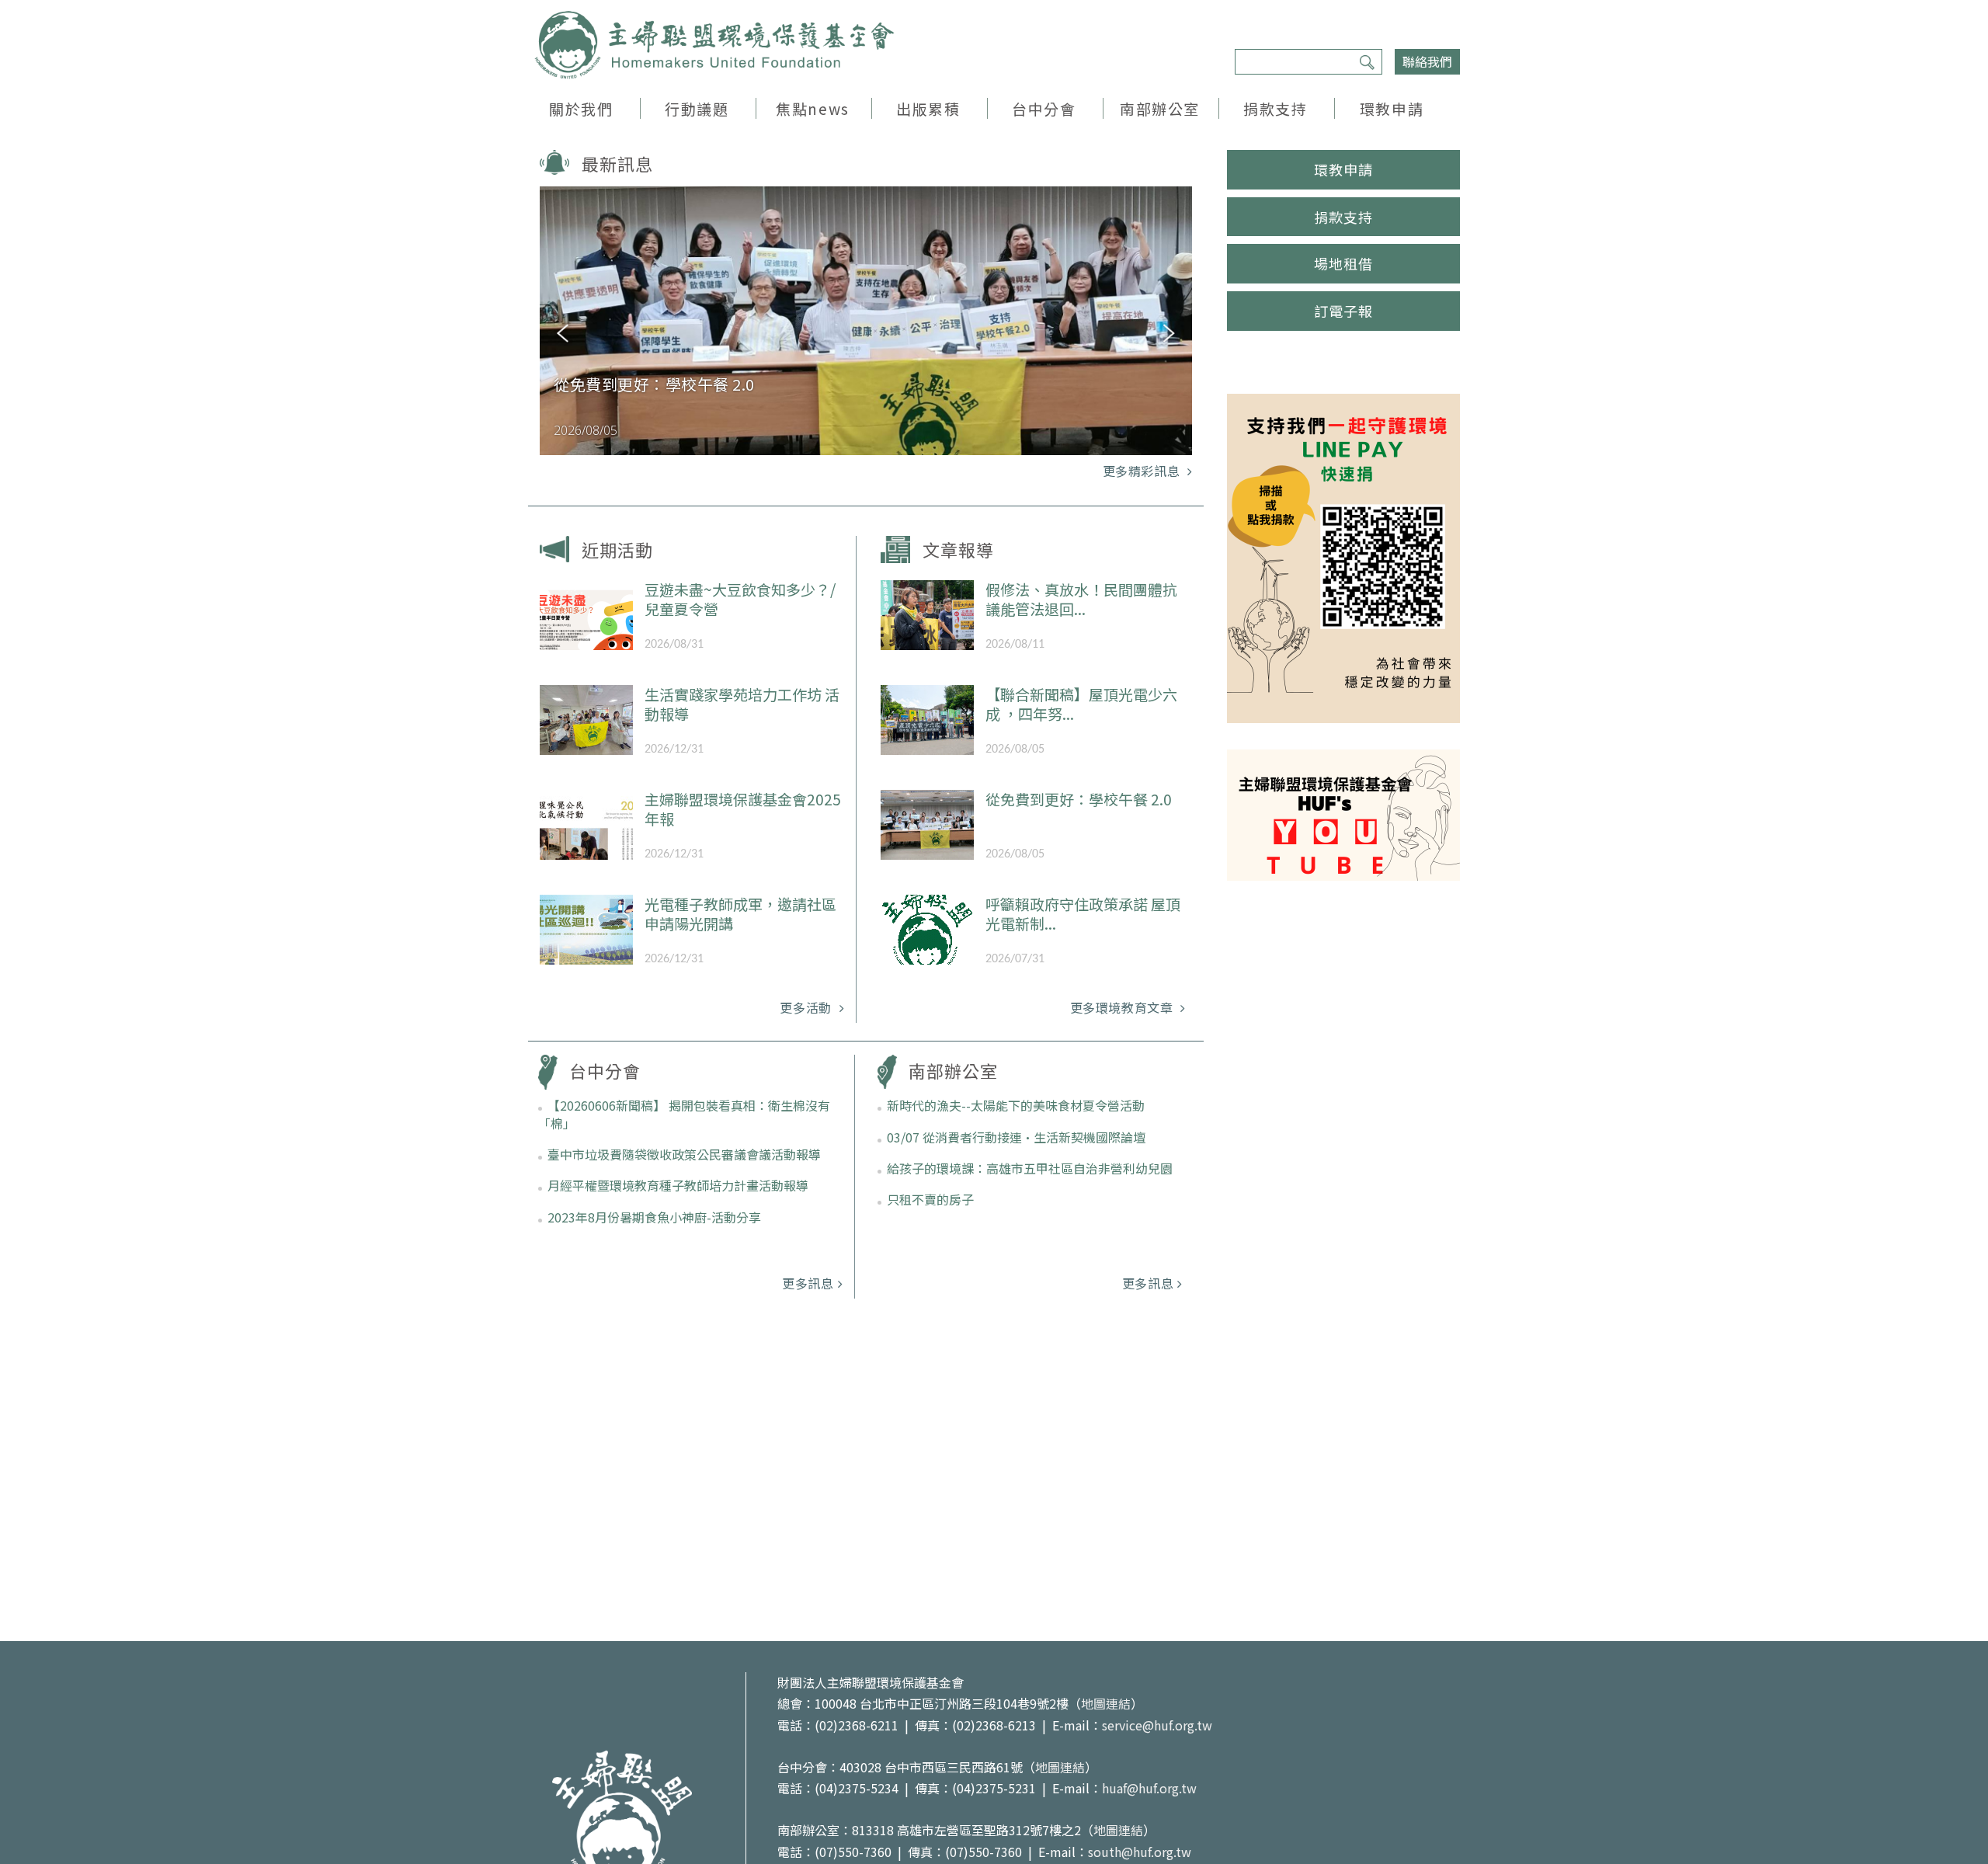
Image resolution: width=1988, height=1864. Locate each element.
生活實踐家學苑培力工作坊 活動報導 (742, 704)
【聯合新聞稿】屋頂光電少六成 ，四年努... (1081, 704)
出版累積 (928, 108)
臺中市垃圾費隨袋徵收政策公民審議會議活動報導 (684, 1154)
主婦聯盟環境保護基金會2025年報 (743, 809)
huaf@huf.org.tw (1149, 1788)
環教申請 (1392, 108)
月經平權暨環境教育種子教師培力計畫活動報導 (678, 1185)
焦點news (812, 108)
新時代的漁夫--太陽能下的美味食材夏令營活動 (1016, 1105)
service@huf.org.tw (1157, 1725)
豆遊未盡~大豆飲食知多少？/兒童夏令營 (740, 599)
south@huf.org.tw (1140, 1852)
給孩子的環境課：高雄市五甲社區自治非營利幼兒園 (1030, 1168)
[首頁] (714, 45)
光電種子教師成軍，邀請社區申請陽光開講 (740, 913)
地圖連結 (1106, 1703)
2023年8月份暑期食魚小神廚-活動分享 (654, 1217)
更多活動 (807, 1007)
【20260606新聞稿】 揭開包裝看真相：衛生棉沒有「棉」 (684, 1114)
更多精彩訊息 (1143, 471)
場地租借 (1343, 263)
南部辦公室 (1160, 108)
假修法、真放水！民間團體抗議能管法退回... (1081, 599)
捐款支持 (1275, 108)
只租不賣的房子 (930, 1199)
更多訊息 (808, 1283)
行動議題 (697, 108)
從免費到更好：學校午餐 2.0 (1079, 799)
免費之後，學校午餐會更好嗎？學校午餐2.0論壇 (697, 394)
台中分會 (1044, 108)
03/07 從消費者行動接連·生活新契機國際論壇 (1016, 1137)
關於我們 (581, 108)
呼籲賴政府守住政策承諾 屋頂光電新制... (1083, 913)
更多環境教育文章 (1124, 1007)
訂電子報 (1343, 311)
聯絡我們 (1427, 61)
